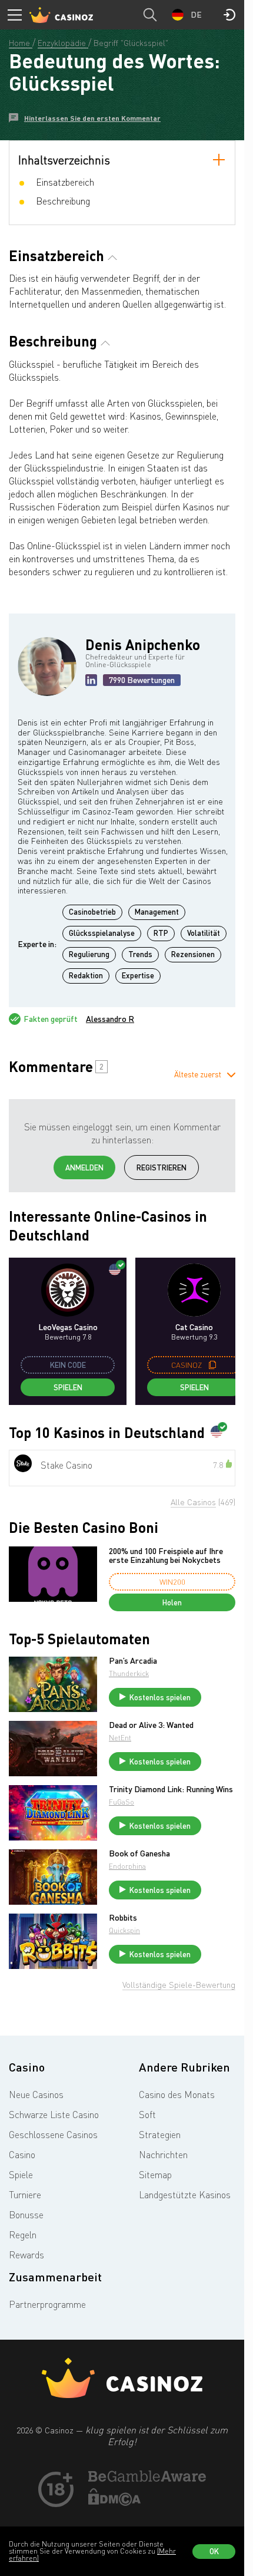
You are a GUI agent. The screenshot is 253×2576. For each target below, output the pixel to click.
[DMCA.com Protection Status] (115, 2502)
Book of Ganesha (139, 1853)
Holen (172, 1602)
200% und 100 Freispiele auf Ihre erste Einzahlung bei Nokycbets (166, 1556)
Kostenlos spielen (160, 1697)
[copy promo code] (212, 1365)
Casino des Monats (177, 2095)
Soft (147, 2115)
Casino (22, 2155)
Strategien (160, 2135)
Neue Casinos (36, 2095)
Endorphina (127, 1866)
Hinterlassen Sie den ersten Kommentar (92, 118)
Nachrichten (163, 2155)
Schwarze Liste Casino (54, 2115)
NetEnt (120, 1738)
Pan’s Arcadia (133, 1661)
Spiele (21, 2175)
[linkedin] (91, 680)
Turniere (25, 2195)
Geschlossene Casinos (53, 2135)
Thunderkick (129, 1673)
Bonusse (26, 2215)
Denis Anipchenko (143, 644)
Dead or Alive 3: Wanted (151, 1725)
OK (214, 2551)
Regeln (23, 2235)
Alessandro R (110, 1019)
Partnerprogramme (47, 2304)
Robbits (123, 1918)
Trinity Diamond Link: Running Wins (171, 1789)
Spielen (68, 1387)
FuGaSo (121, 1802)
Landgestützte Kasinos (185, 2195)
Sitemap (155, 2175)
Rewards (26, 2255)
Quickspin (124, 1930)
